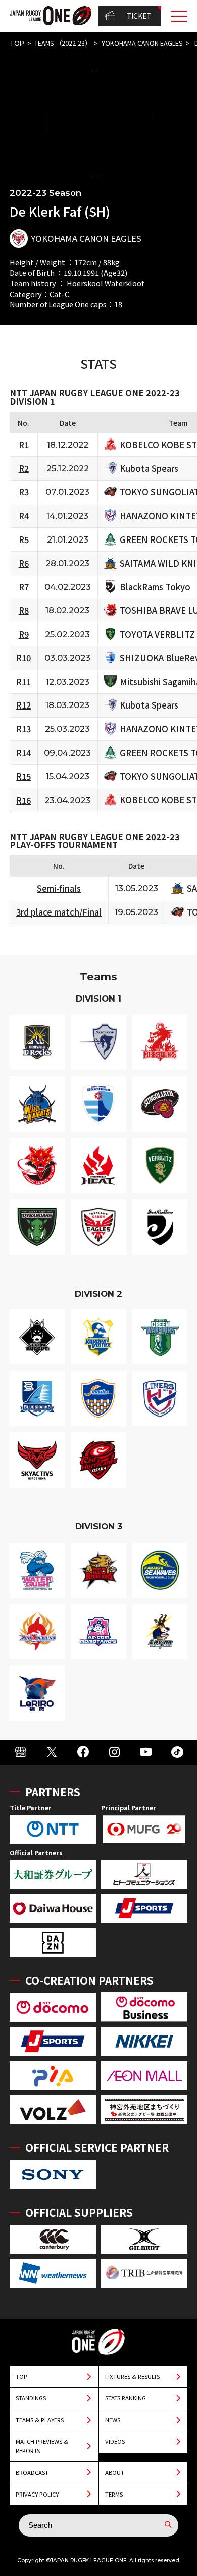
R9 (24, 634)
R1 (24, 445)
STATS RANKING (126, 2398)
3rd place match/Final (59, 912)
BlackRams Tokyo (155, 587)
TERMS (114, 2494)
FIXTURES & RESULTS (132, 2376)
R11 (23, 682)
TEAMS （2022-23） (63, 43)
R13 (23, 729)
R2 (24, 468)
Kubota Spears (149, 468)
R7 (24, 587)
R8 (24, 610)
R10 (23, 658)
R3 (24, 492)
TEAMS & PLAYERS (40, 2420)
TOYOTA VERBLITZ (157, 634)
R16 (23, 800)
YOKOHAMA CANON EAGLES (142, 43)
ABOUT (115, 2472)
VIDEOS (115, 2441)
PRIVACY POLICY (37, 2494)
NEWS (113, 2420)
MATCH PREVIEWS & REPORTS (42, 2446)
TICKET (139, 16)
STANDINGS (31, 2398)
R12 (23, 705)
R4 (24, 516)
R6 (24, 563)
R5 (24, 539)
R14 (23, 753)
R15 (23, 776)
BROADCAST (32, 2472)
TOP (17, 43)
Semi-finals (59, 888)
